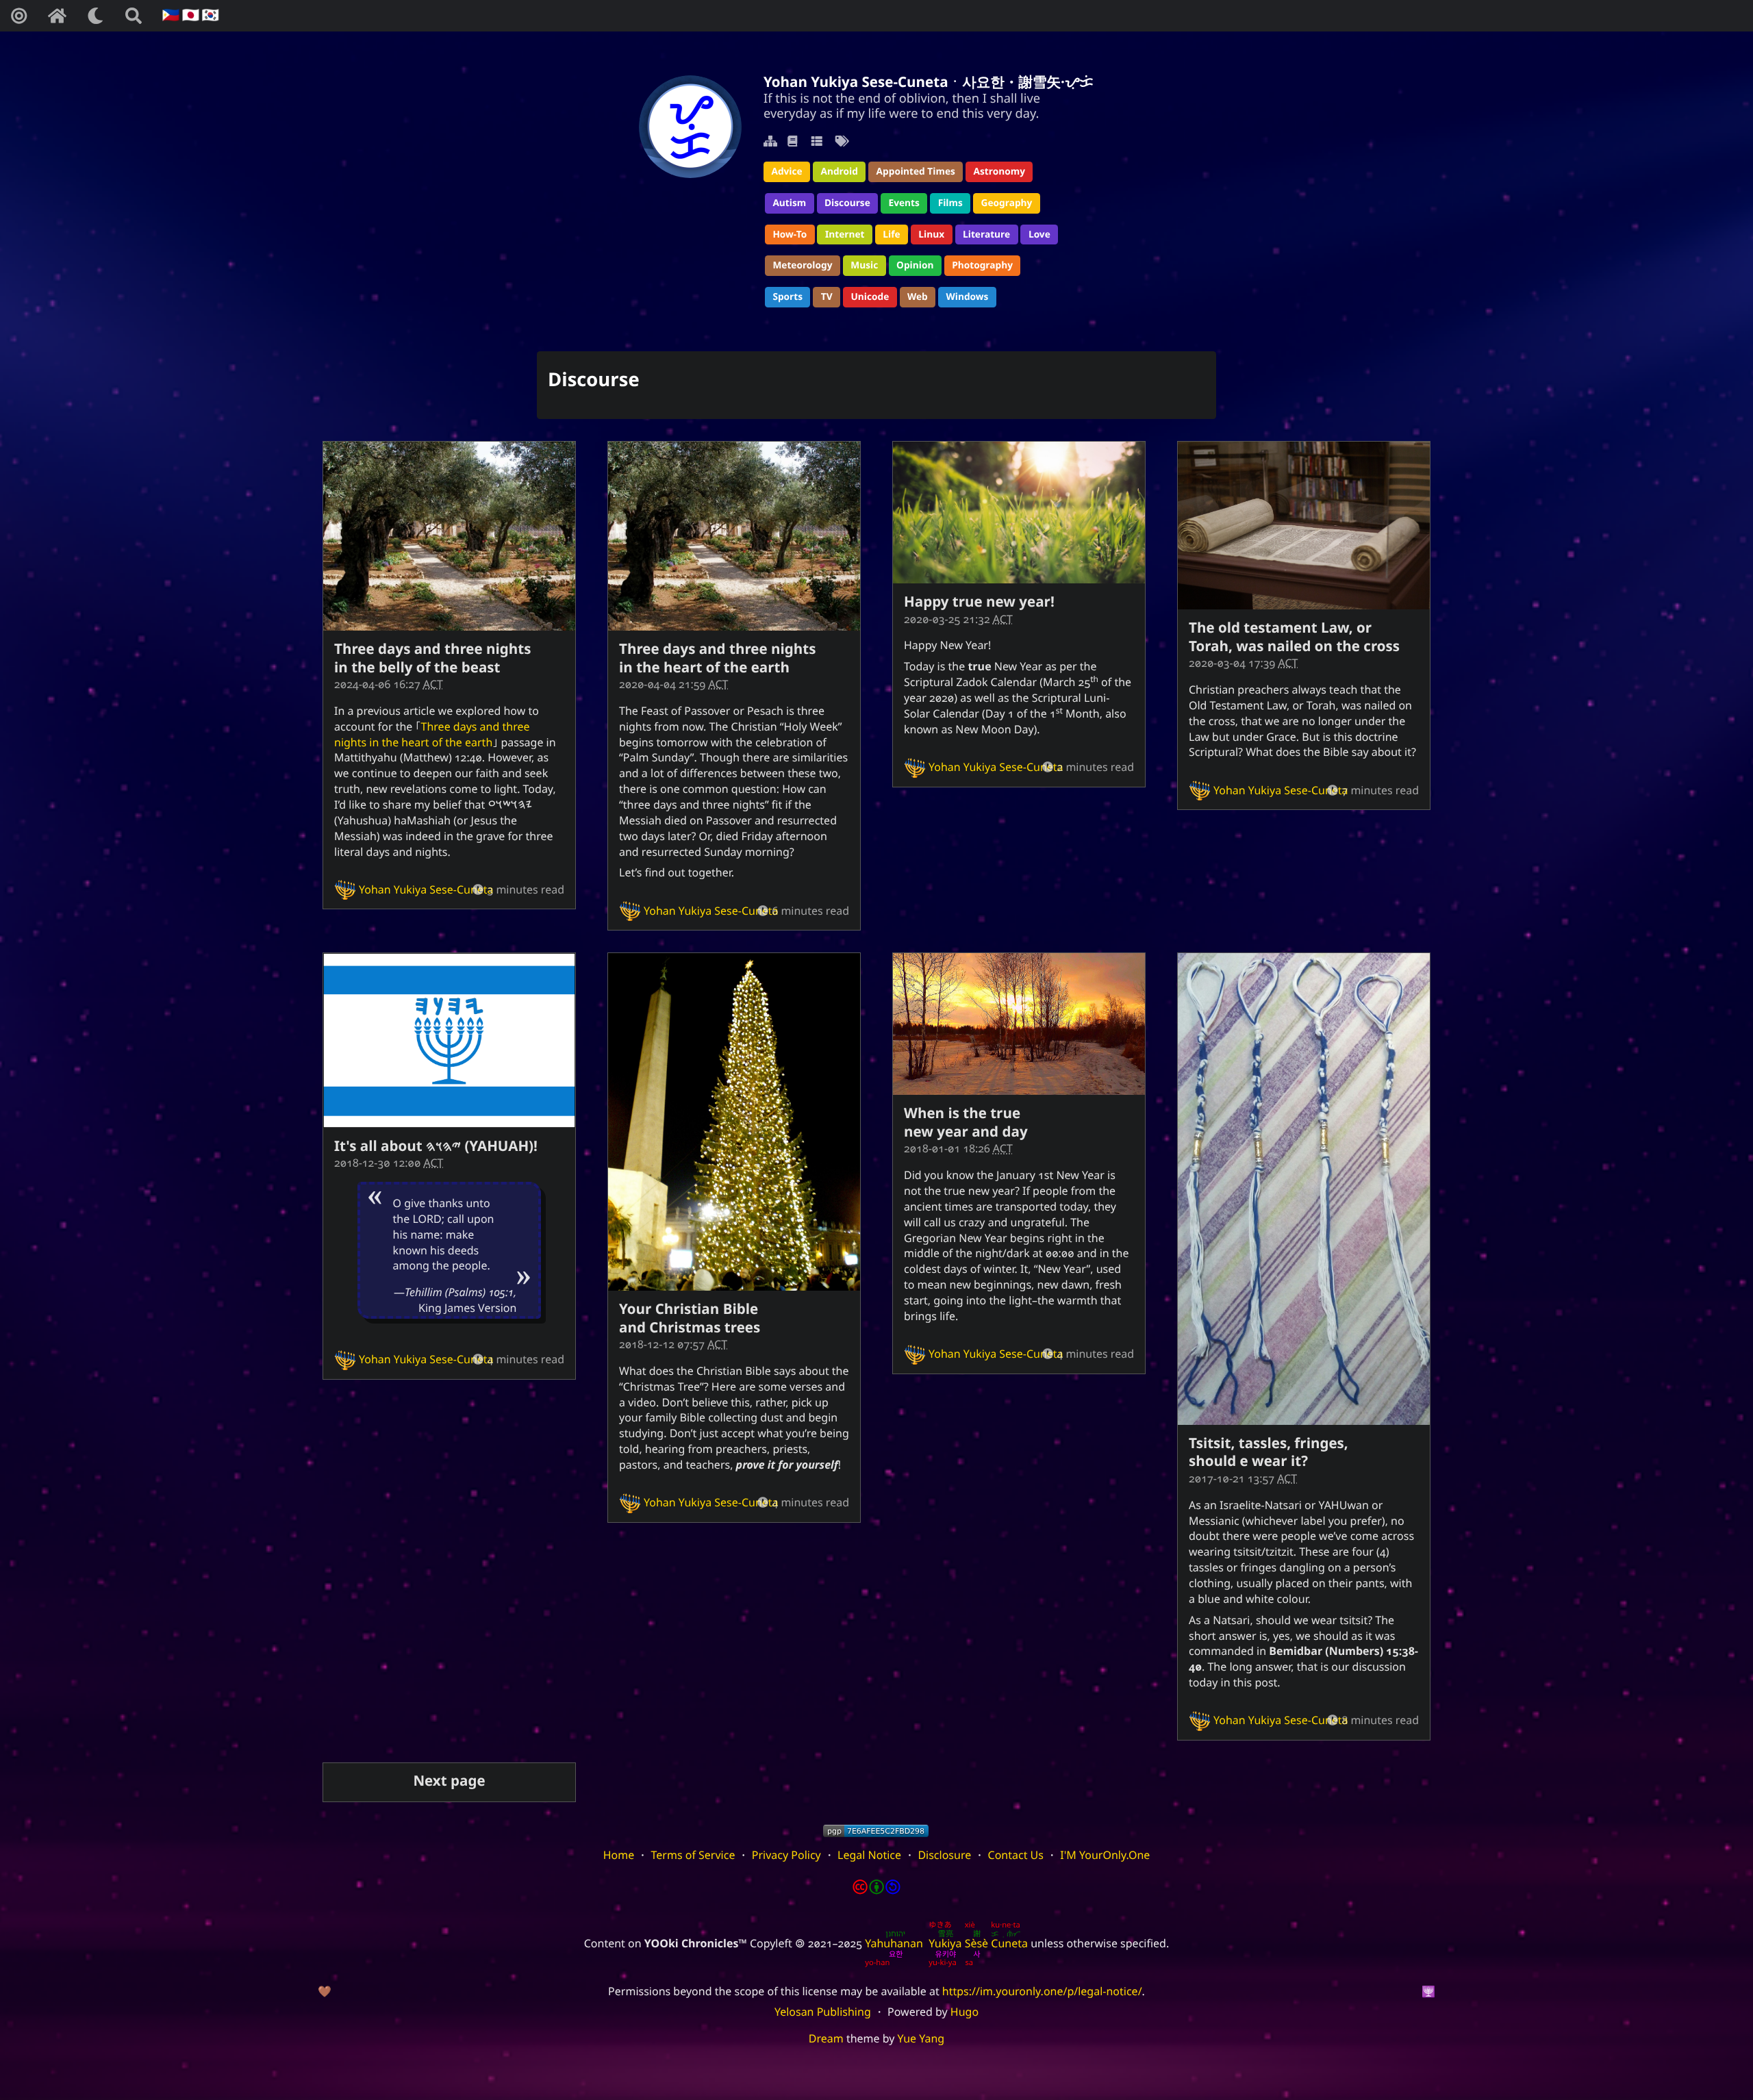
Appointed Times (916, 172)
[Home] (57, 16)
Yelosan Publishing (823, 2012)
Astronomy (999, 172)
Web (918, 297)
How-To (790, 235)
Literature (986, 235)
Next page (449, 1781)
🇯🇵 (189, 15)
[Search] (134, 16)
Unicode (870, 297)
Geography (1007, 203)
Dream (826, 2038)
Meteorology (802, 265)
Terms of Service (693, 1855)
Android (839, 172)
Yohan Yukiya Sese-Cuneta (426, 889)
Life (891, 235)
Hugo (964, 2012)
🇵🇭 (169, 15)
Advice (786, 172)
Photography (982, 265)
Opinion (915, 265)
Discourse (847, 203)
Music (864, 265)
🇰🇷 (209, 15)
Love (1039, 235)
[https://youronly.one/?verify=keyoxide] (876, 1831)
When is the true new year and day (966, 1122)
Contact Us (1016, 1855)
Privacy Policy (786, 1855)
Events (904, 203)
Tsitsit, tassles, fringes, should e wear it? (1269, 1452)
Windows (968, 297)
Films (950, 203)
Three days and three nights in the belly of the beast (432, 658)
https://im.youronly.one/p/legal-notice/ (1042, 1991)
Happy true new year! (979, 602)
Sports (787, 297)
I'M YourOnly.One (1105, 1855)
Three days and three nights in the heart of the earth (432, 734)
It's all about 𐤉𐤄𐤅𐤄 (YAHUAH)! (436, 1146)
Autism (789, 203)
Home (619, 1855)
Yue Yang (921, 2038)
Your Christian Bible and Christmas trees (690, 1318)
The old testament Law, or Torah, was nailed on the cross (1294, 637)
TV (827, 297)
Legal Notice (869, 1855)
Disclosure (944, 1855)
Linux (931, 235)
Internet (845, 235)
